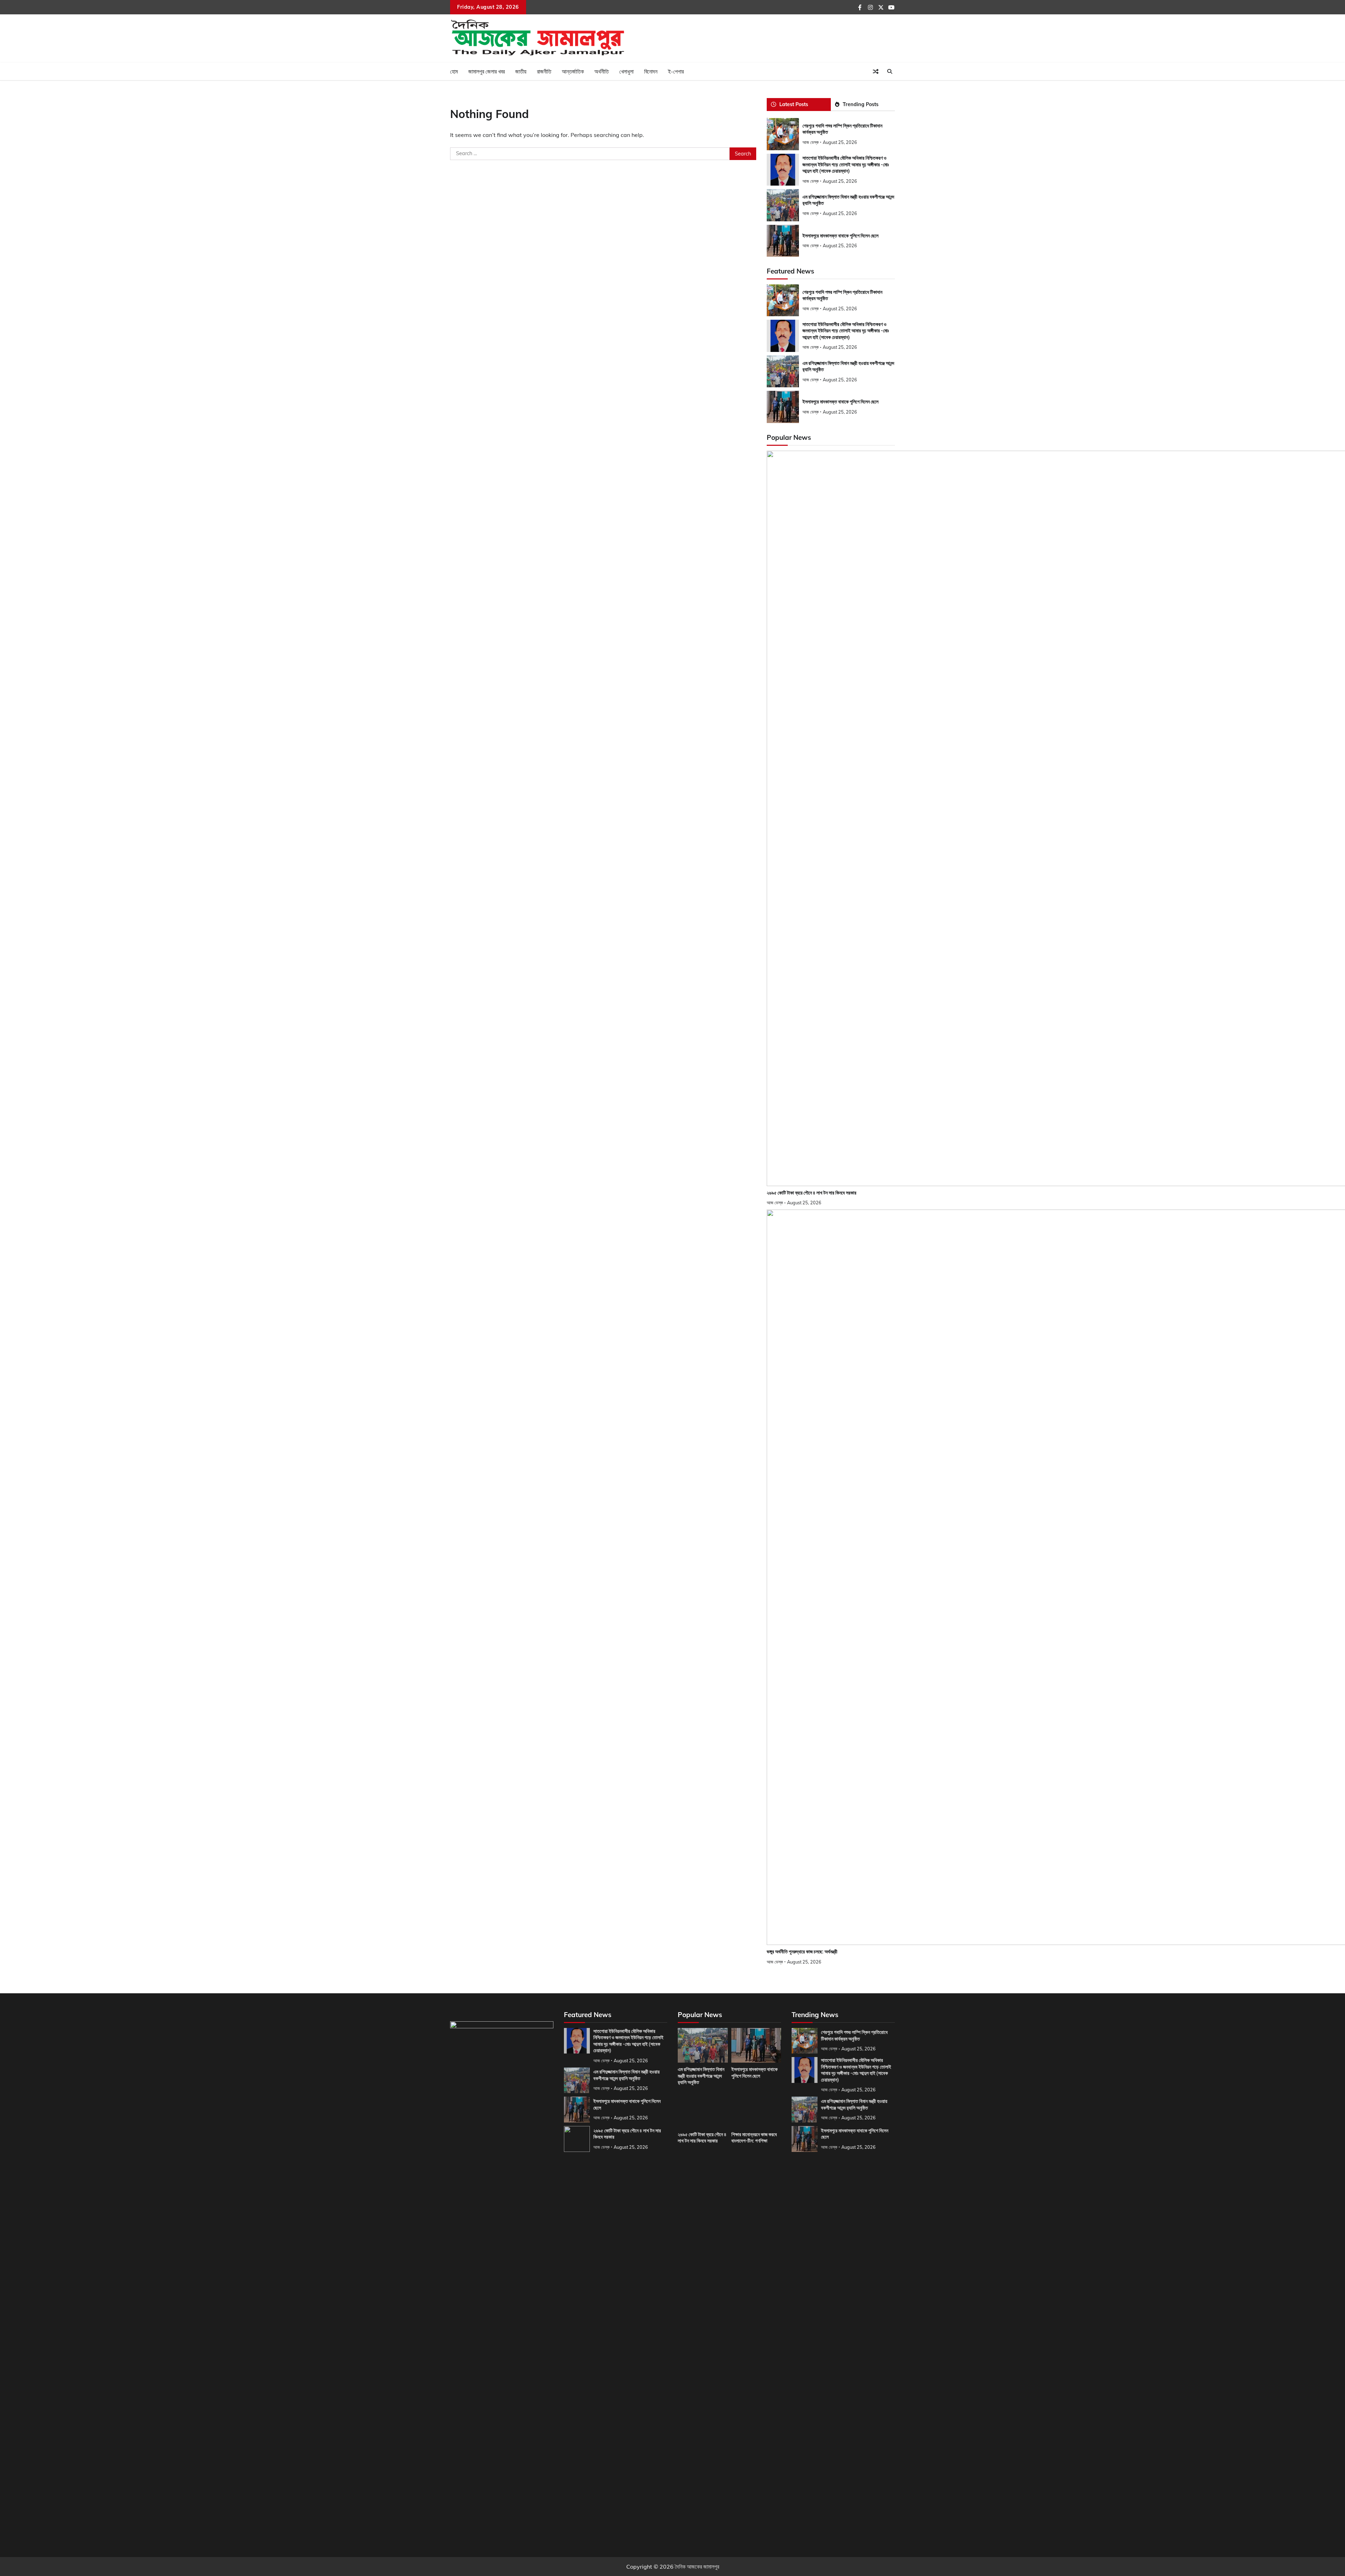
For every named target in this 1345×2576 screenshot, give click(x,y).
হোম (454, 71)
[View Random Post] (876, 71)
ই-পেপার (676, 71)
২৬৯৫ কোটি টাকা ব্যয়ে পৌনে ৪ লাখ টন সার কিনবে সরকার (812, 1193)
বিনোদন (651, 71)
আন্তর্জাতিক (573, 71)
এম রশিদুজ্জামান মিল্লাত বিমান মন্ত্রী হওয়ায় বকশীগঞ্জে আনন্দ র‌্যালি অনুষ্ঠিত (701, 2076)
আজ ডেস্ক (811, 142)
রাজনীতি (544, 71)
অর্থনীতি (602, 71)
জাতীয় (521, 71)
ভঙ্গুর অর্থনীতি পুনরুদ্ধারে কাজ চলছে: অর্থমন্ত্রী (802, 1952)
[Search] (890, 71)
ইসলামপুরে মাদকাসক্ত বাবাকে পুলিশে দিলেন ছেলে (840, 236)
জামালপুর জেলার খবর (487, 71)
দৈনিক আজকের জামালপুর (697, 2567)
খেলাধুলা (626, 71)
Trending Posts (861, 104)
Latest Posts (794, 104)
